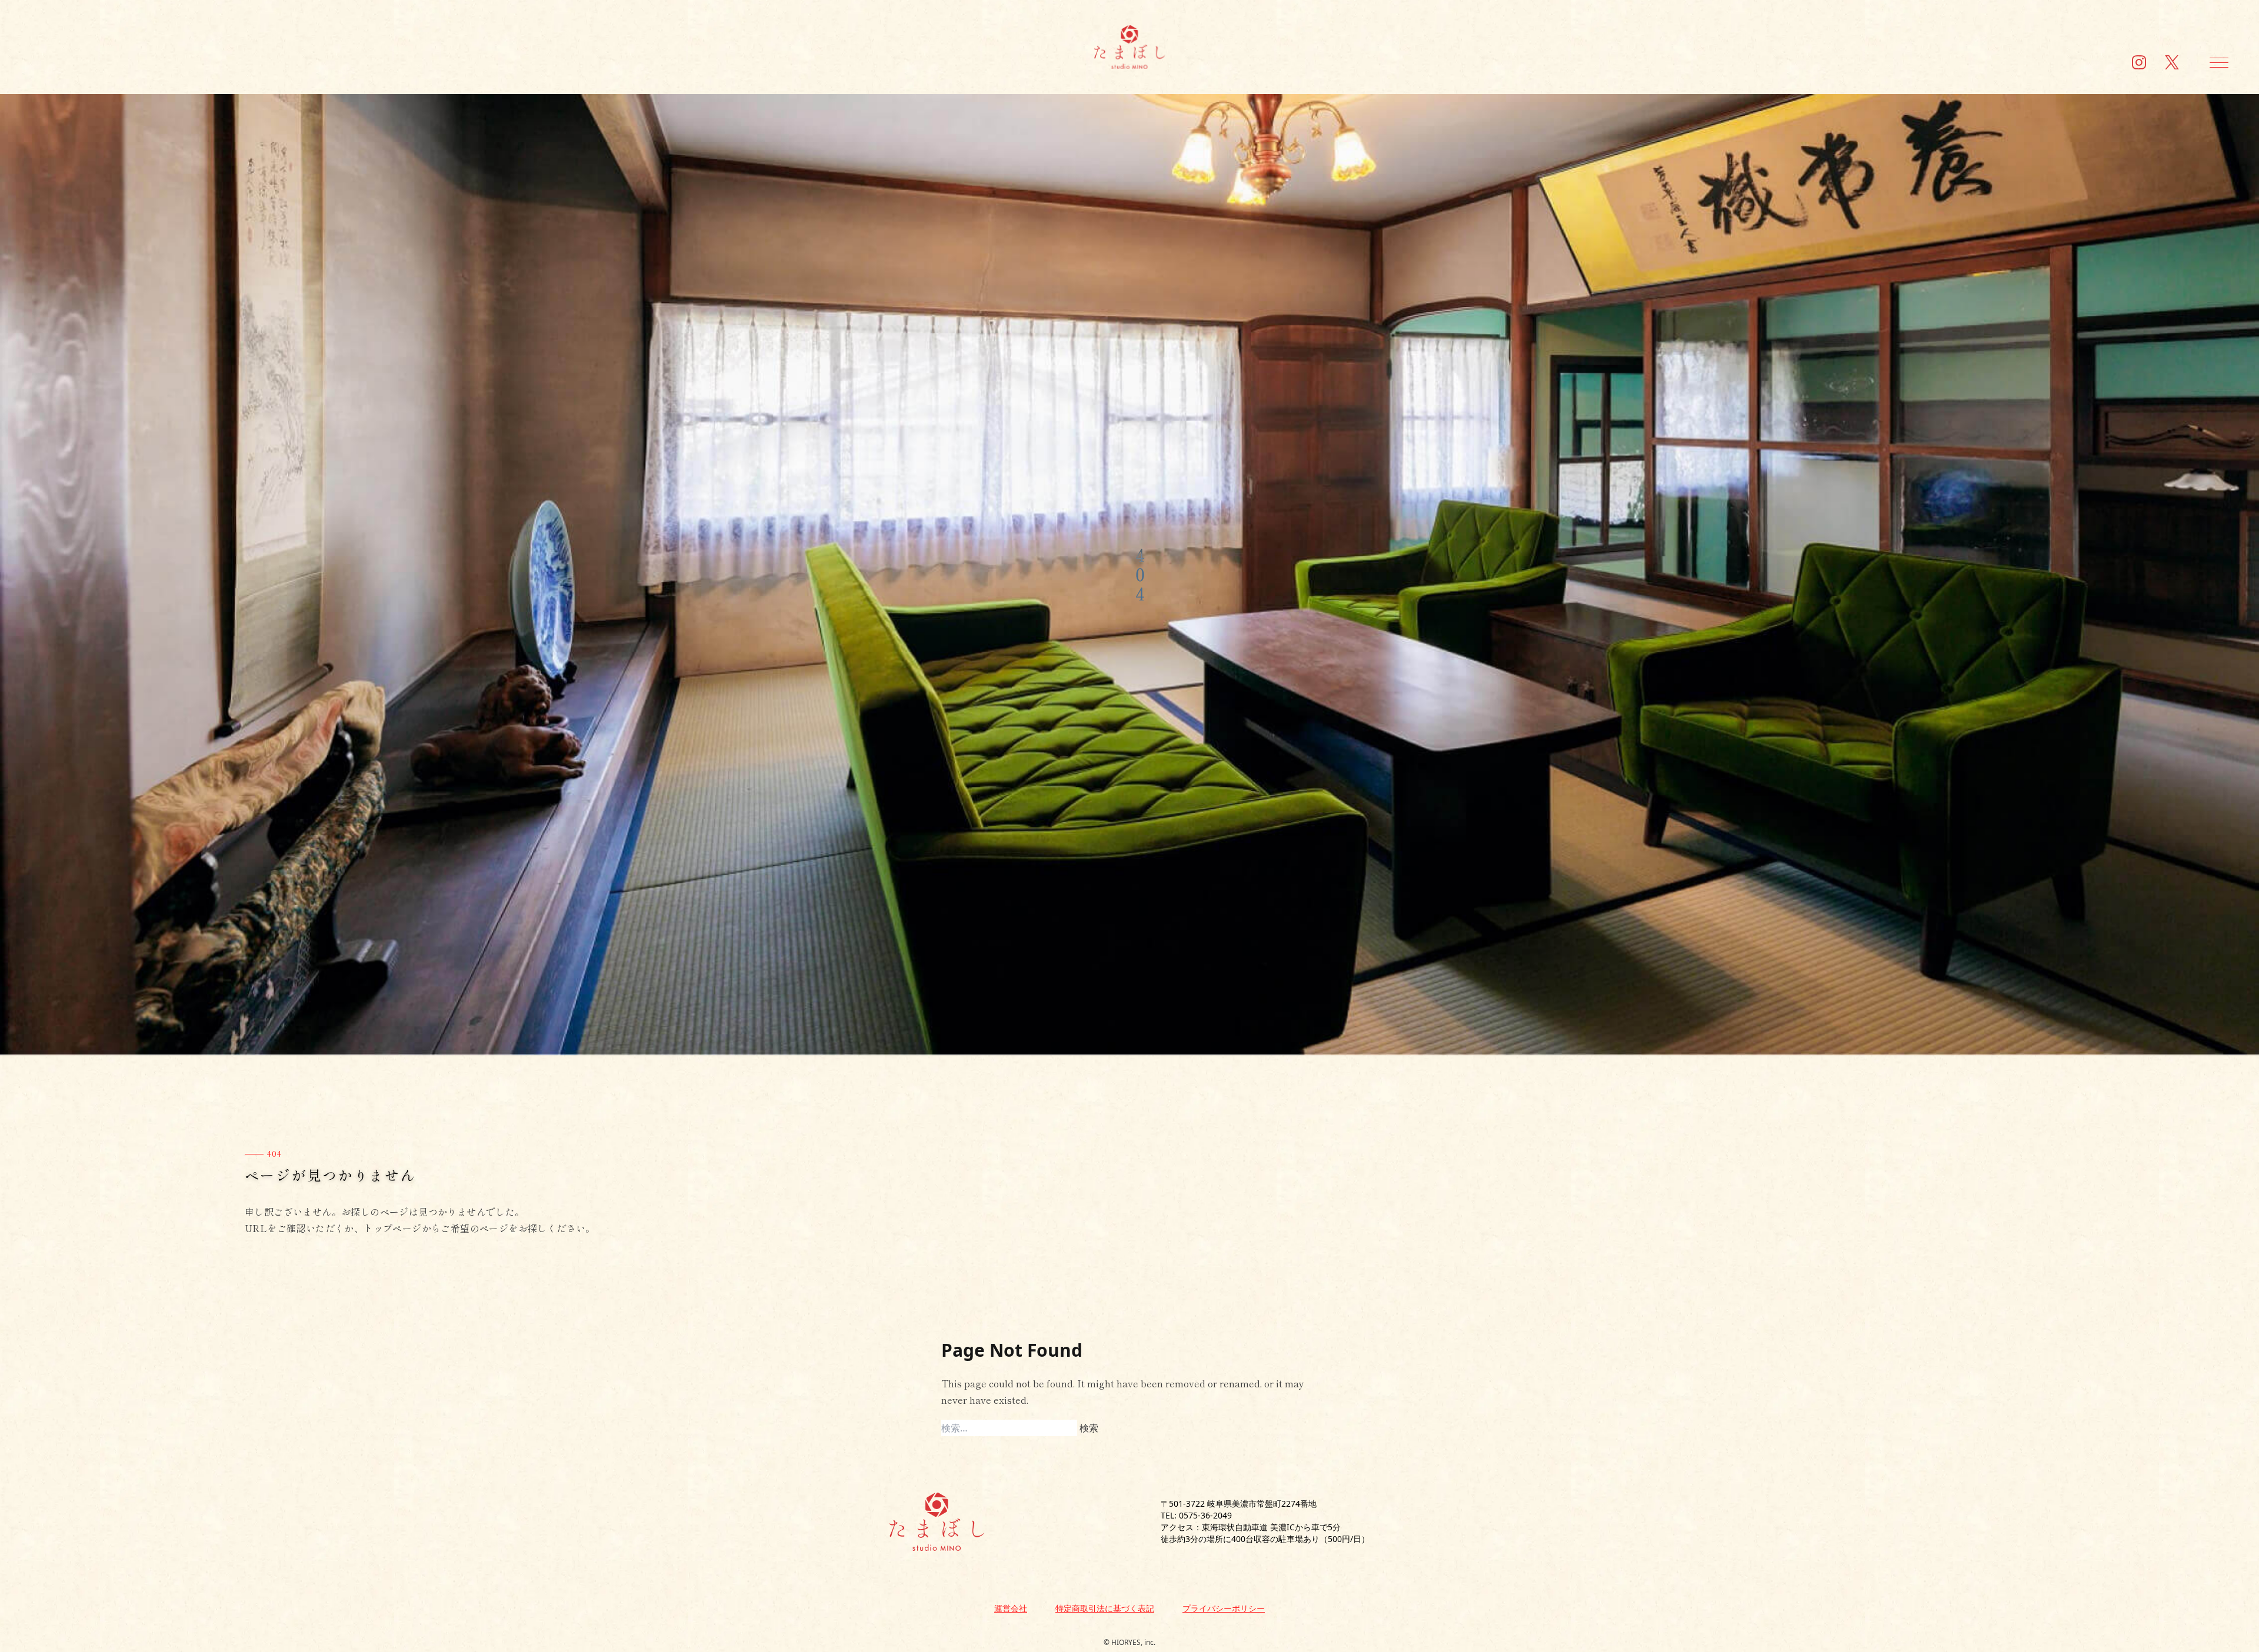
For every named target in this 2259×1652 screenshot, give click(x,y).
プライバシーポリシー (1224, 1608)
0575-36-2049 (1205, 1515)
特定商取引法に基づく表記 (1105, 1608)
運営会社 (1011, 1608)
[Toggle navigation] (2219, 62)
